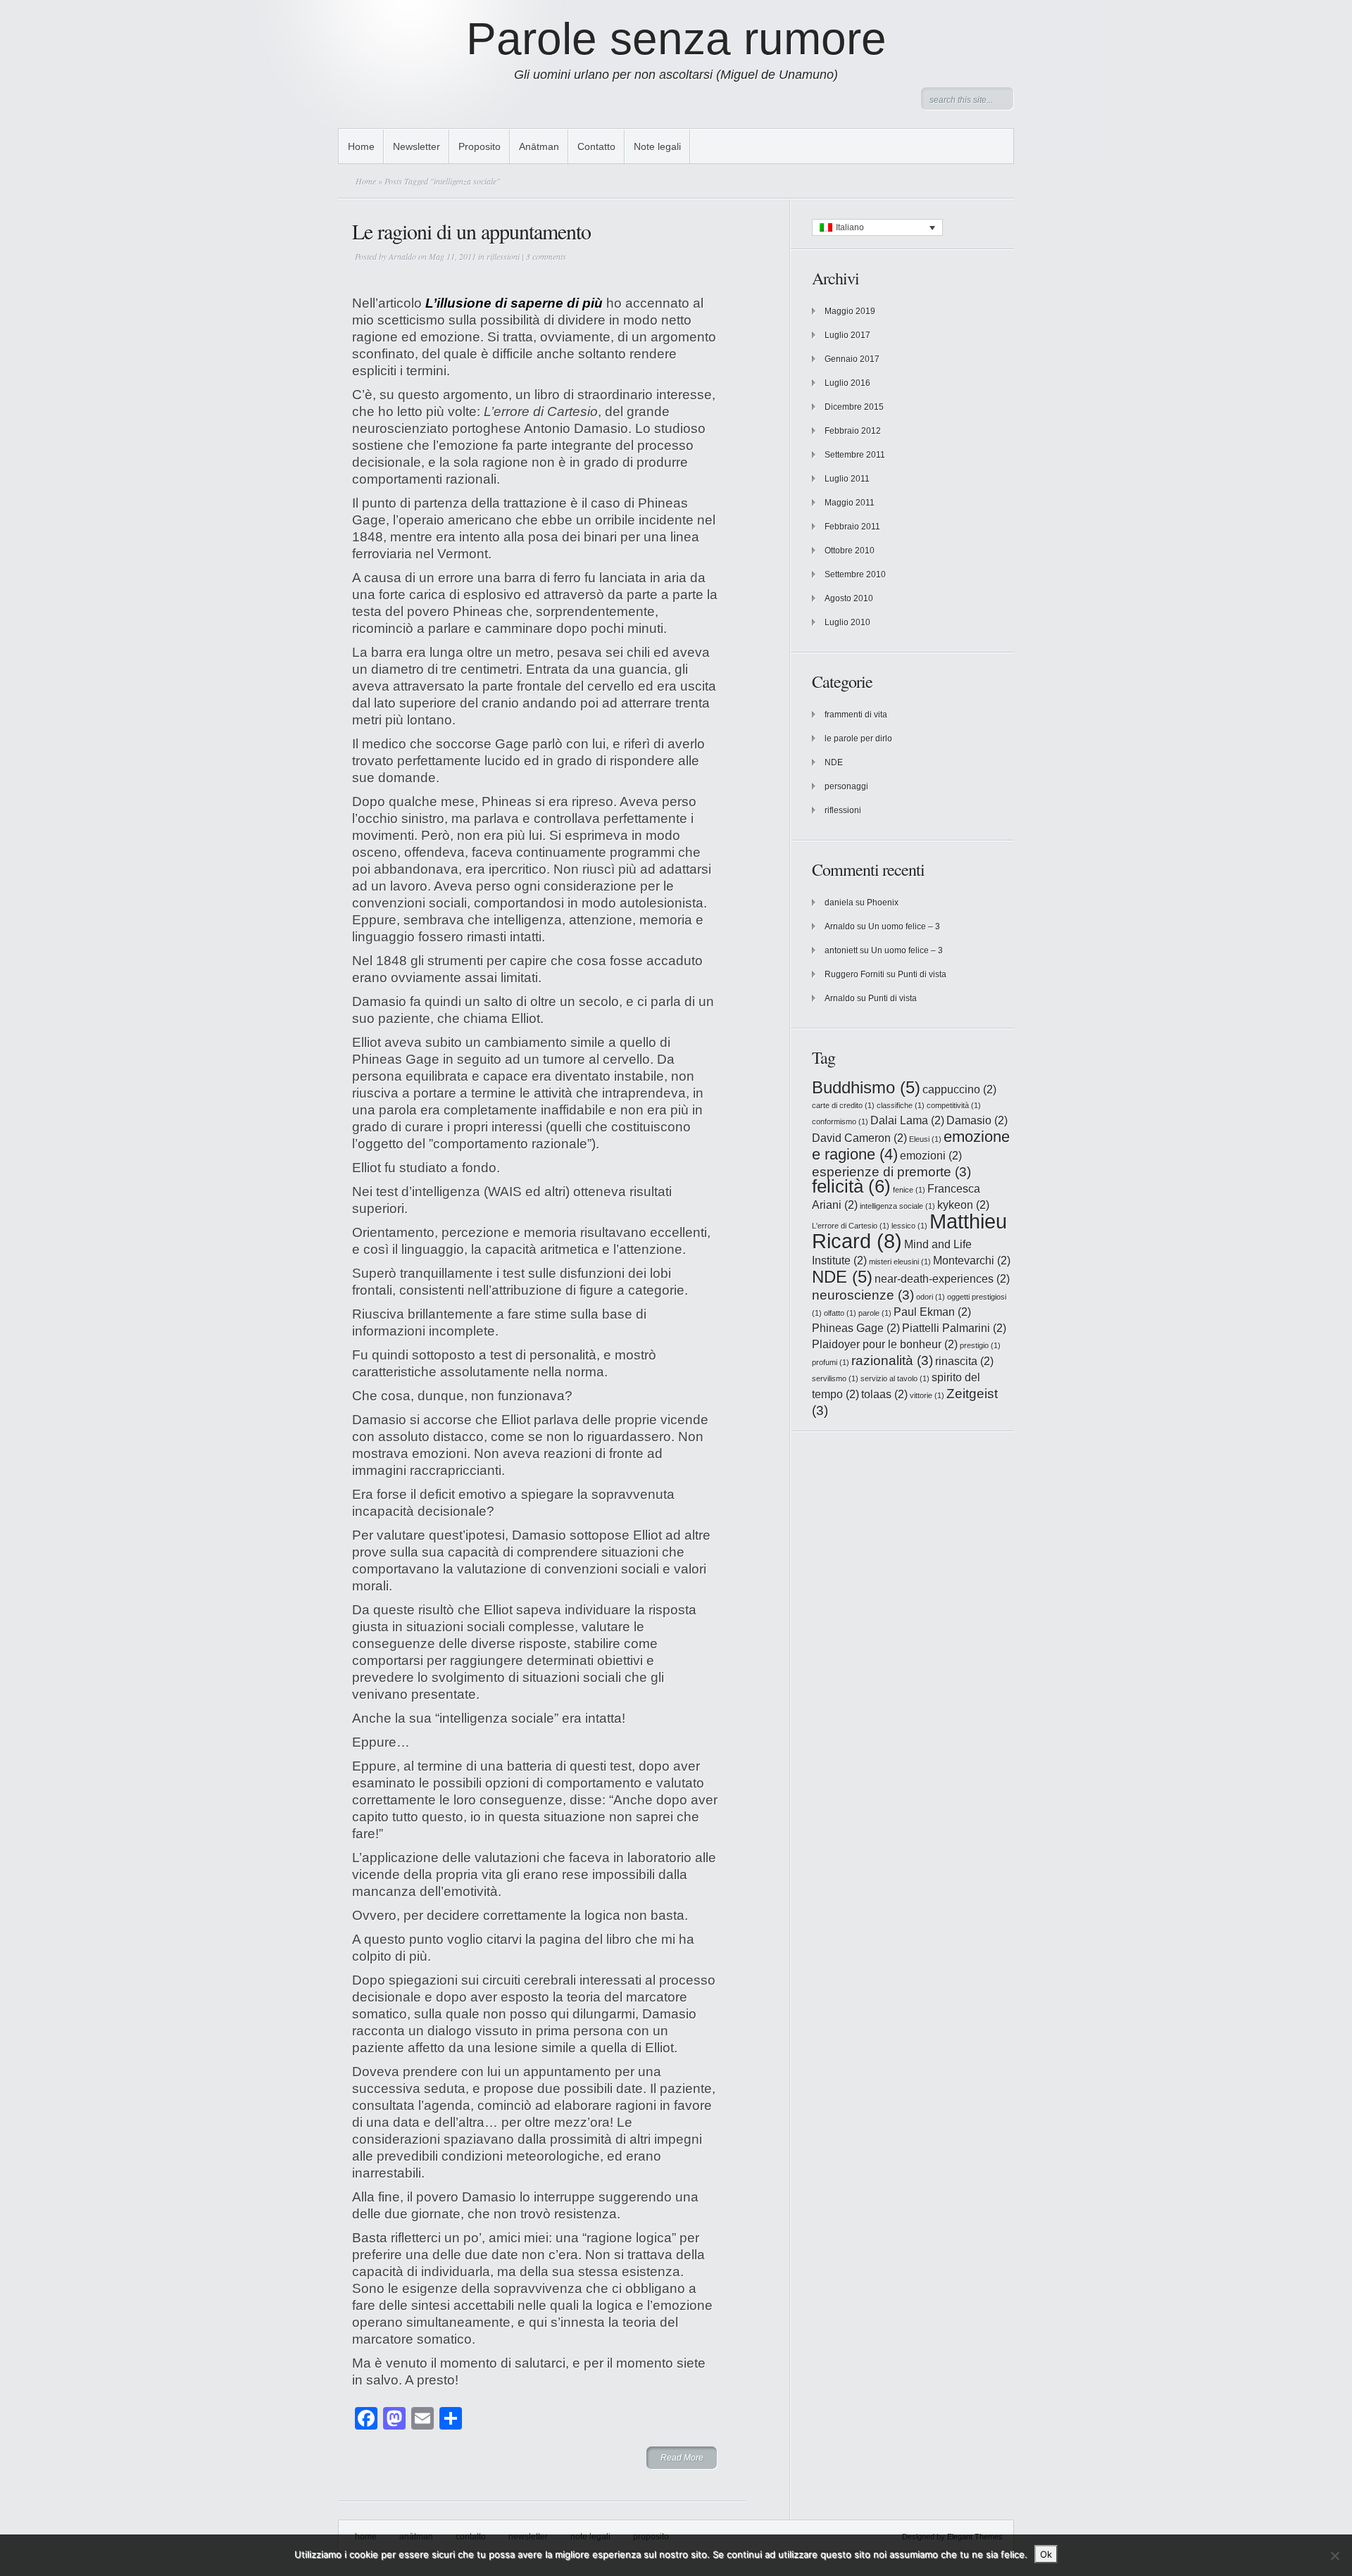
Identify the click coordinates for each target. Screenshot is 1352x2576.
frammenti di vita (856, 715)
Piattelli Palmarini (954, 1328)
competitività (954, 1105)
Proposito (480, 146)
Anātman (539, 146)
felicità (851, 1186)
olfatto (840, 1313)
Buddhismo (866, 1087)
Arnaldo (402, 256)
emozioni (931, 1156)
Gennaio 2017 (852, 359)
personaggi (846, 786)
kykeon (963, 1205)
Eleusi (925, 1139)
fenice (909, 1190)
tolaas (884, 1394)
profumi (831, 1362)
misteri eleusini (900, 1262)
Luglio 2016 (847, 383)
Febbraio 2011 (852, 527)
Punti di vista (922, 974)
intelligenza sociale (897, 1206)
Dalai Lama (907, 1120)
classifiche (901, 1105)
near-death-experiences (942, 1279)
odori (931, 1297)
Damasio (977, 1120)
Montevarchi (972, 1261)
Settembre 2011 (855, 455)
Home (361, 146)
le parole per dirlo (858, 739)
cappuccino (959, 1089)
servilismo (835, 1378)
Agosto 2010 (849, 598)
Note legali (657, 146)
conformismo (840, 1121)
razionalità (892, 1361)
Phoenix (883, 903)
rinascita (964, 1361)
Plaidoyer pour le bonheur (885, 1344)
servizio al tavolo (895, 1378)
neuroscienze (863, 1295)
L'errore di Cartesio (851, 1226)
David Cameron (859, 1138)
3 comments (546, 256)
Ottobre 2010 (850, 551)
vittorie (927, 1395)
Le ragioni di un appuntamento (471, 231)
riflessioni (503, 256)
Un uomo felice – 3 (904, 926)
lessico (909, 1226)
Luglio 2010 (847, 622)
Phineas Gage (856, 1328)
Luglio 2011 (847, 479)
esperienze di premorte (891, 1172)
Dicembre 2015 (854, 407)
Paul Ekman (932, 1312)
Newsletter (417, 146)
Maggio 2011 (850, 503)
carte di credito (843, 1105)
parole (875, 1313)
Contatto (596, 146)
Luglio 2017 (847, 335)
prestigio (980, 1345)
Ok (1046, 2554)
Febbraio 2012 (853, 431)
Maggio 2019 (850, 311)
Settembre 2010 (855, 574)
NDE (834, 762)
